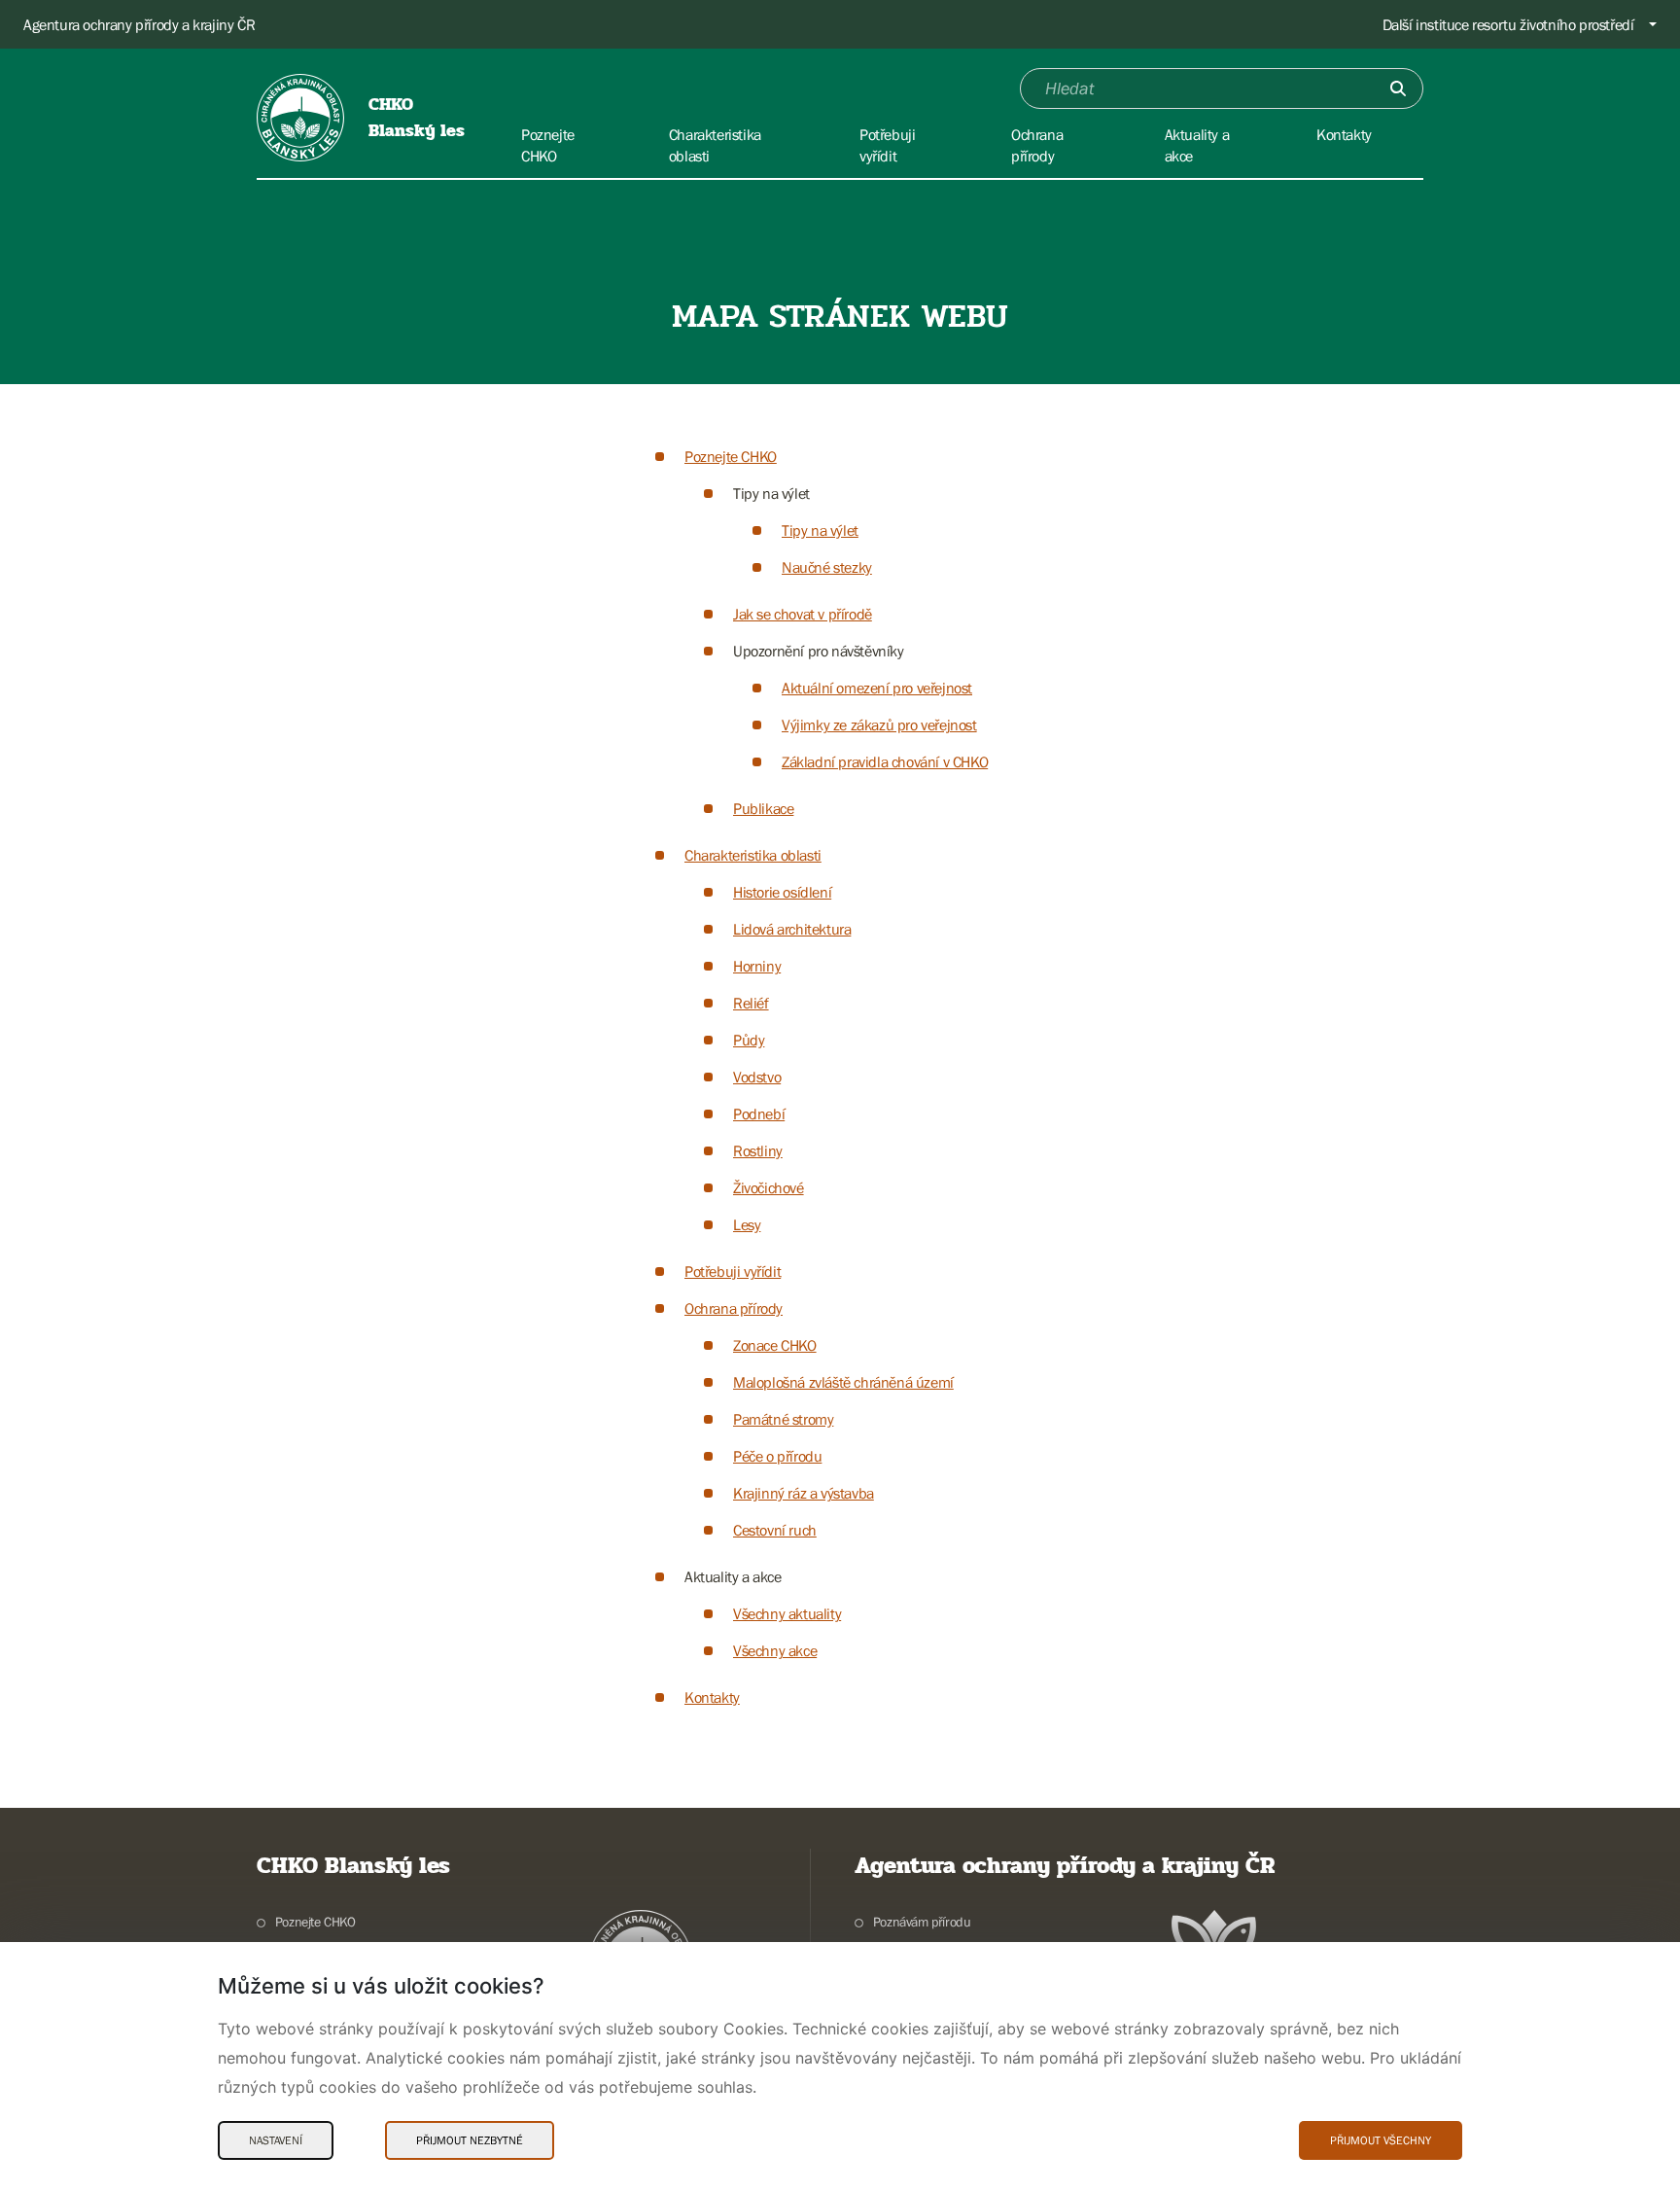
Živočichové (769, 1187)
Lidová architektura (792, 929)
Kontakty (712, 1697)
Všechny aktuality (787, 1613)
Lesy (747, 1224)
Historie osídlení (782, 892)
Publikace (763, 808)
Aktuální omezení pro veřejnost (877, 688)
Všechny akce (775, 1650)
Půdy (749, 1040)
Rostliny (758, 1150)
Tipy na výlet (820, 530)
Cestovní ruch (775, 1530)
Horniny (757, 966)
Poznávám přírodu (922, 1922)
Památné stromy (783, 1419)
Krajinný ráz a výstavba (804, 1493)
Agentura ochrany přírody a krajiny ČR (139, 24)
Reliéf (751, 1003)
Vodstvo (757, 1077)
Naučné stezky (827, 567)
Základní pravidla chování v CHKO (885, 761)
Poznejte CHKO (731, 456)
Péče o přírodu (777, 1456)
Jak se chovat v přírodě (803, 614)
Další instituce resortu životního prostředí (1508, 24)
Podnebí (759, 1113)
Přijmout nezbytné (470, 2140)
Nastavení (276, 2140)
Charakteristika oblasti (753, 855)
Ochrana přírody (734, 1308)
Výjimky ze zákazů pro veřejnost (879, 724)
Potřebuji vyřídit (733, 1271)
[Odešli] (1398, 88)
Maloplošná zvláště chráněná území (843, 1382)
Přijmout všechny (1381, 2140)
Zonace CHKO (775, 1345)
